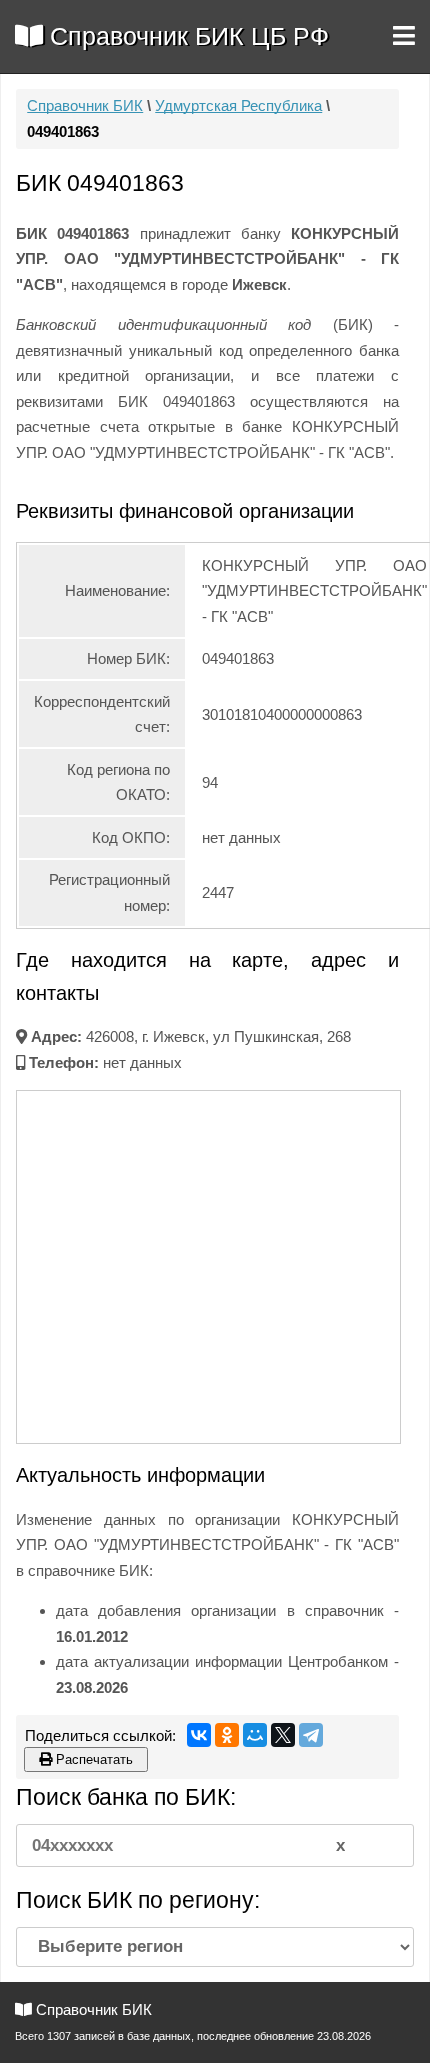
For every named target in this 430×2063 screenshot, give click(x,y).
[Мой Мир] (255, 1735)
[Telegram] (311, 1735)
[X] (283, 1735)
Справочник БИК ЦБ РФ (186, 36)
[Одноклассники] (227, 1735)
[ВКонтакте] (199, 1735)
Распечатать (92, 1759)
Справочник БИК (85, 105)
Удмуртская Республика (238, 105)
